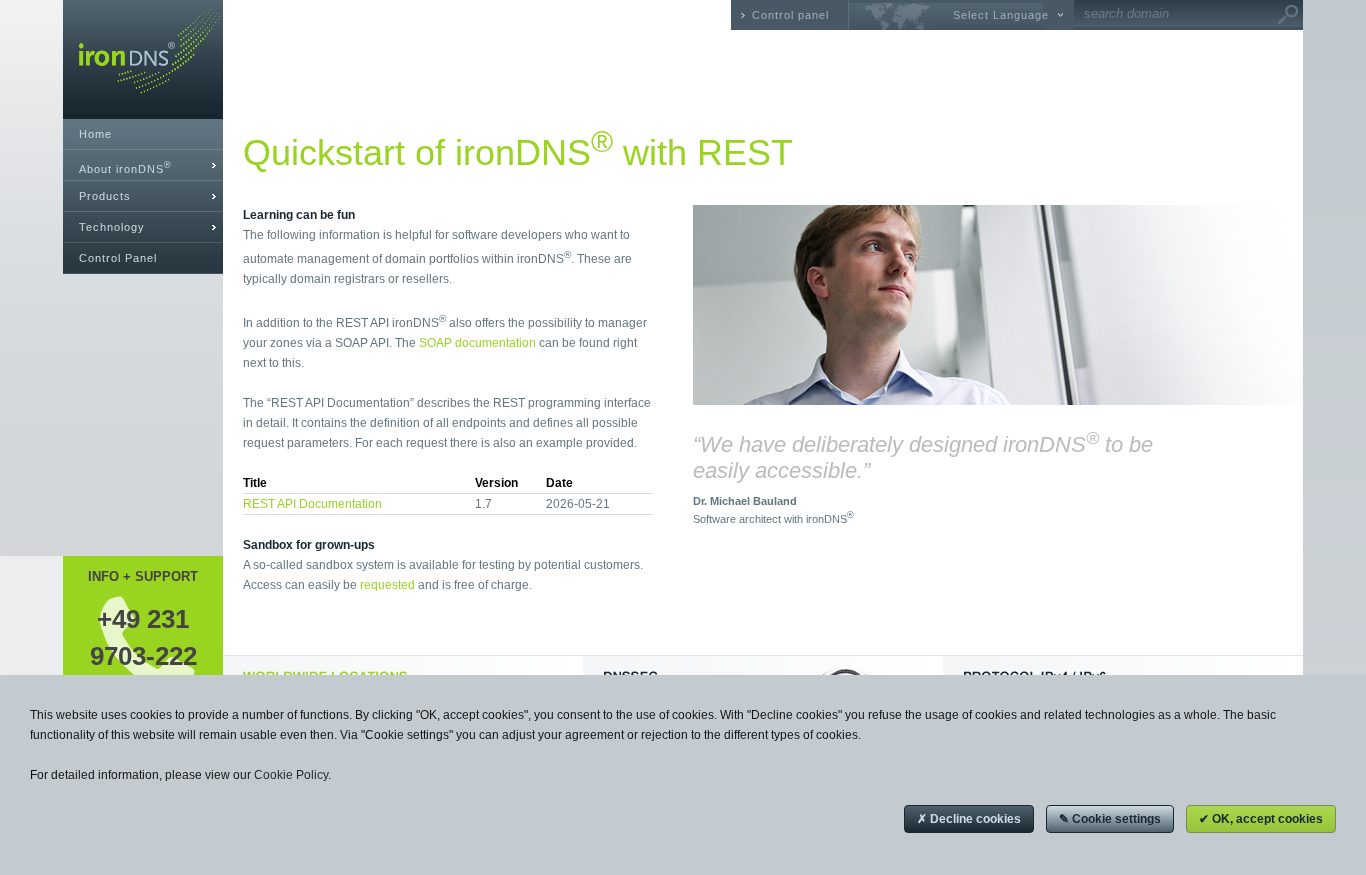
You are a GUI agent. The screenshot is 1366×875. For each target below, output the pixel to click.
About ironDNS (125, 167)
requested (387, 585)
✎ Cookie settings (1110, 819)
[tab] (143, 165)
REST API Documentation (312, 504)
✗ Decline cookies (969, 819)
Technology (112, 227)
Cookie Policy (291, 775)
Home (95, 134)
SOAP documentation (477, 343)
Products (105, 196)
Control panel (790, 15)
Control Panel (118, 258)
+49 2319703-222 (143, 637)
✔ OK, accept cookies (1261, 819)
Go (1288, 15)
